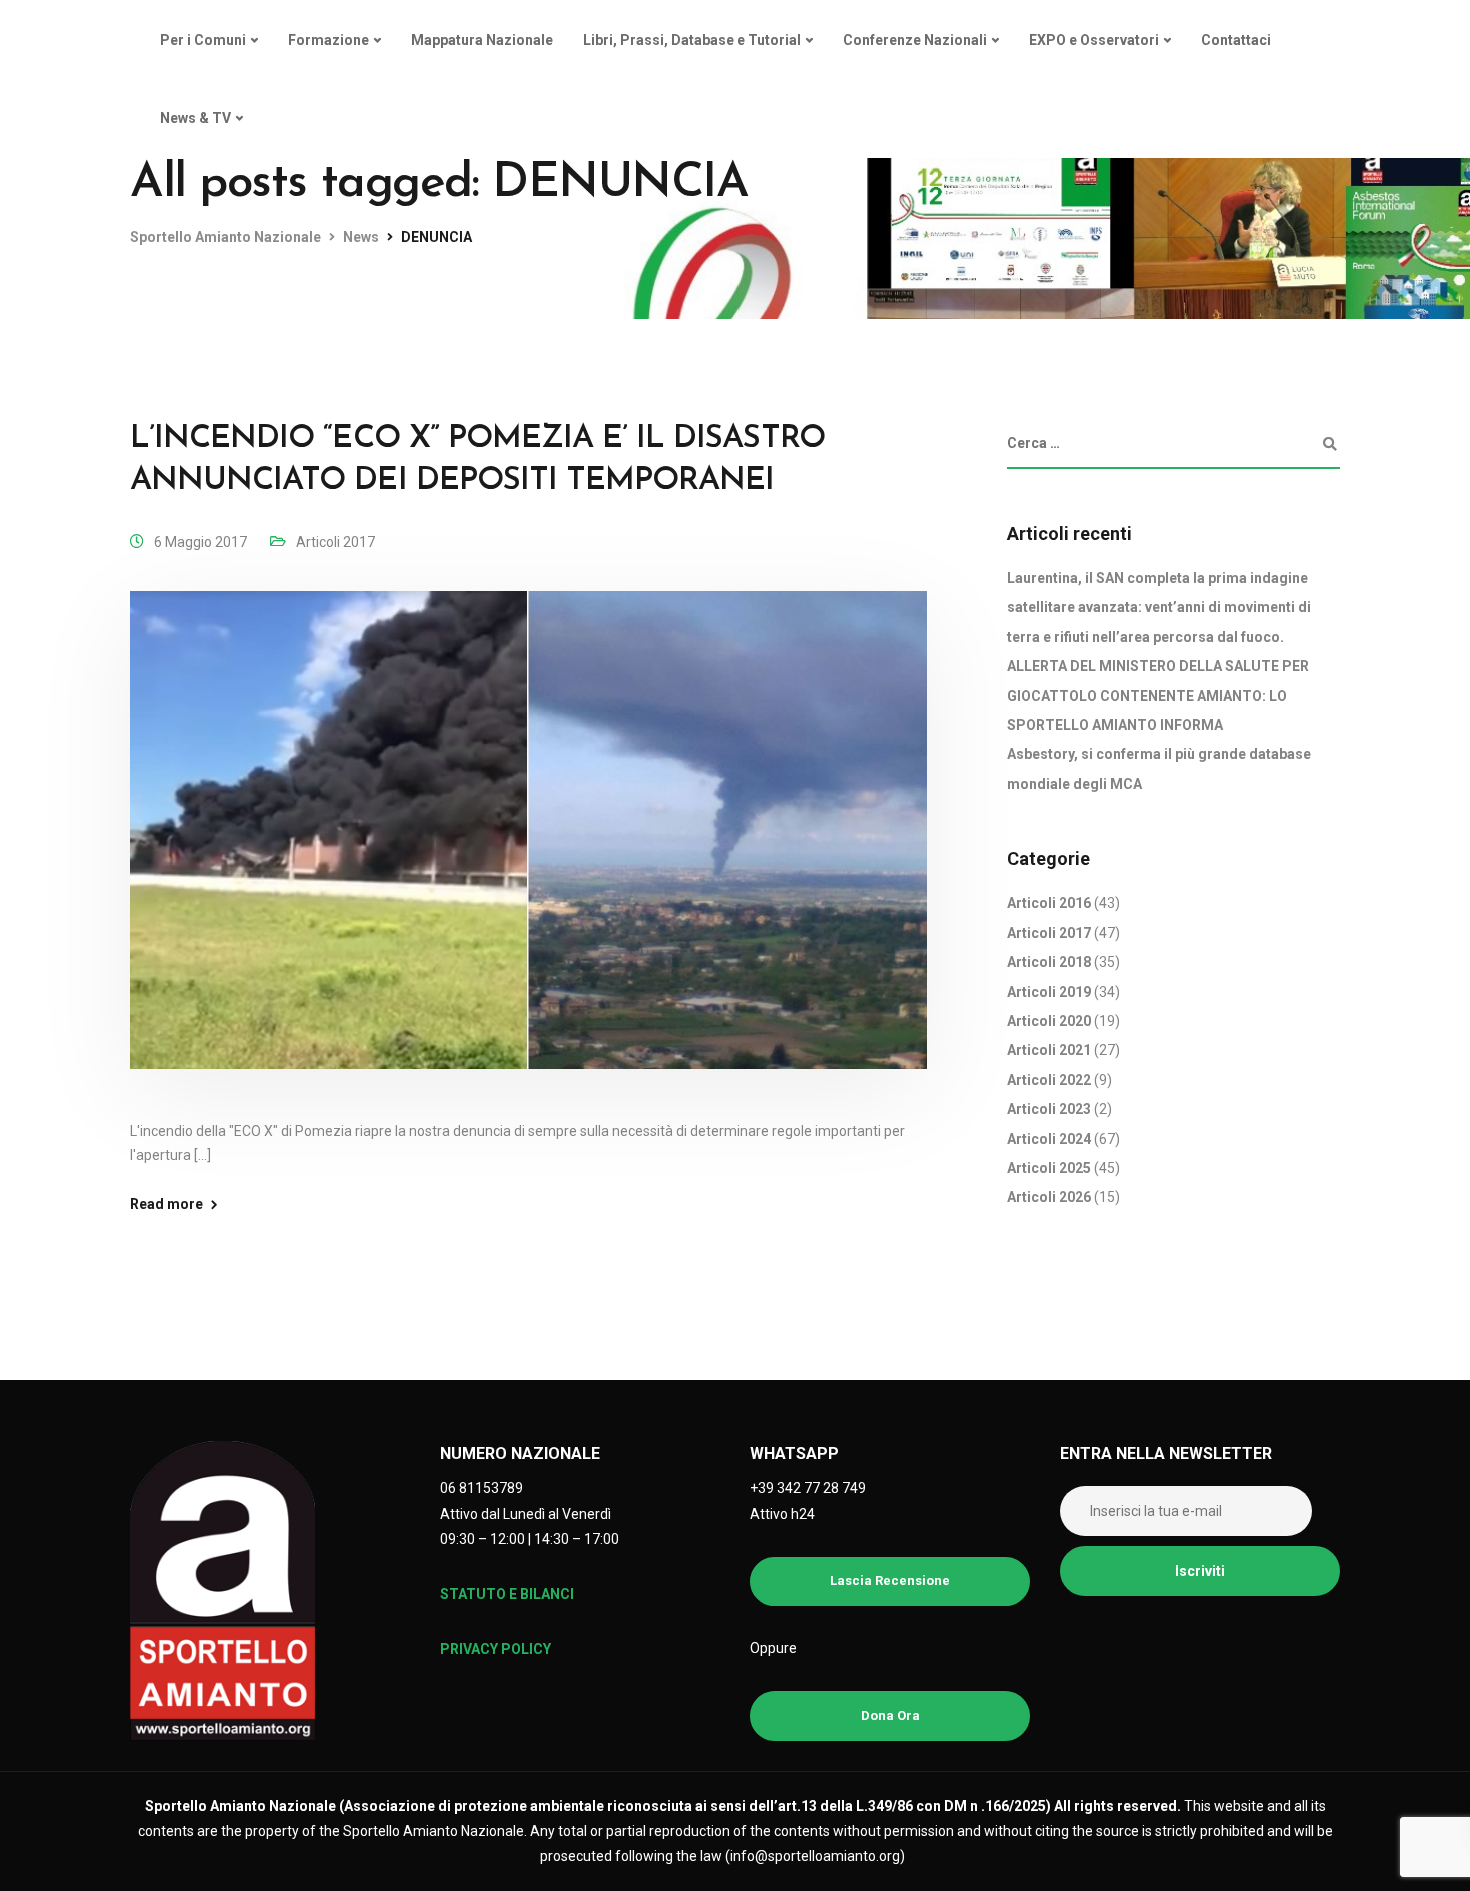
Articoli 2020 (1049, 1021)
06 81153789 (481, 1488)
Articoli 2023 (1049, 1109)
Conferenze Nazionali (915, 40)
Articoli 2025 (1049, 1168)
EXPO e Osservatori (1094, 40)
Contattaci (1236, 40)
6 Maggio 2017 (200, 542)
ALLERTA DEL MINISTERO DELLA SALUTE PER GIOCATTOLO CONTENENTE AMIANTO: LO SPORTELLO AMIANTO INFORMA (1158, 696)
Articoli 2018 (1049, 962)
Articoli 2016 (1049, 904)
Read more (166, 1204)
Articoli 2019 (1049, 992)
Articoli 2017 (335, 542)
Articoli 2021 (1049, 1051)
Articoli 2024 (1049, 1139)
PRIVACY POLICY (495, 1649)
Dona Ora (890, 1715)
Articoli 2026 (1049, 1198)
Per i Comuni (203, 40)
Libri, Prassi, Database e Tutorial (692, 40)
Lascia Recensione (890, 1580)
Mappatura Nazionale (482, 40)
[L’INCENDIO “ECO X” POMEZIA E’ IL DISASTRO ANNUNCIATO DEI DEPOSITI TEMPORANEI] (528, 853)
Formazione (328, 40)
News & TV (195, 118)
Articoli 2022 (1049, 1080)
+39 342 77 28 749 (808, 1488)
